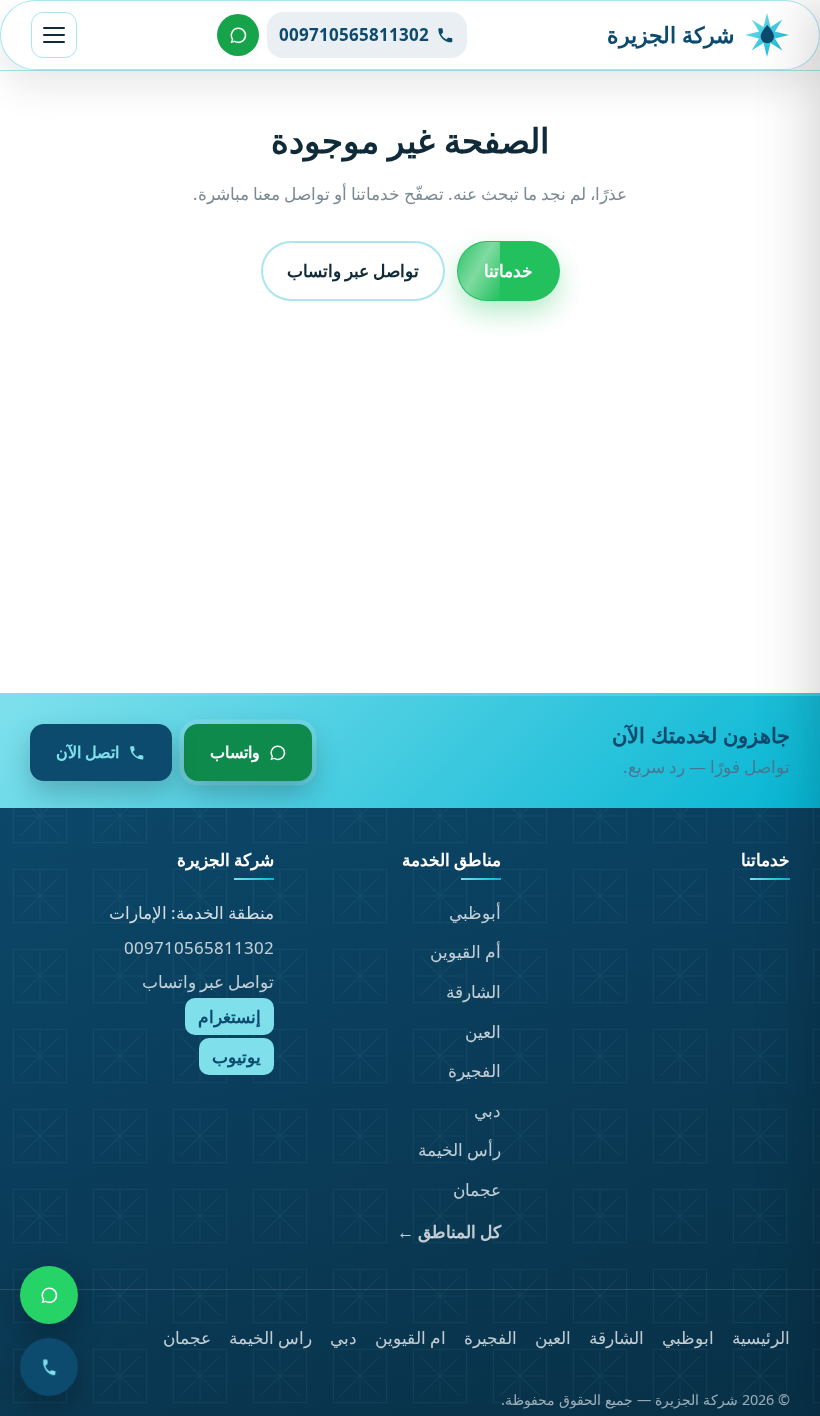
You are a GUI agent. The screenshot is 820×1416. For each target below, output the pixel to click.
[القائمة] (54, 35)
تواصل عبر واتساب (353, 270)
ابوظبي (688, 1337)
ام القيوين (410, 1337)
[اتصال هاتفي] (49, 1367)
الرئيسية (761, 1337)
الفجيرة (474, 1070)
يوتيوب (236, 1056)
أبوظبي (475, 912)
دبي (487, 1110)
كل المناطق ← (449, 1231)
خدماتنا (508, 270)
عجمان (477, 1189)
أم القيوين (465, 951)
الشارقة (473, 991)
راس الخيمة (270, 1337)
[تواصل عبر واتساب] (238, 35)
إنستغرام (229, 1016)
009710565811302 (199, 947)
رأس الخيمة (459, 1149)
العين (483, 1031)
